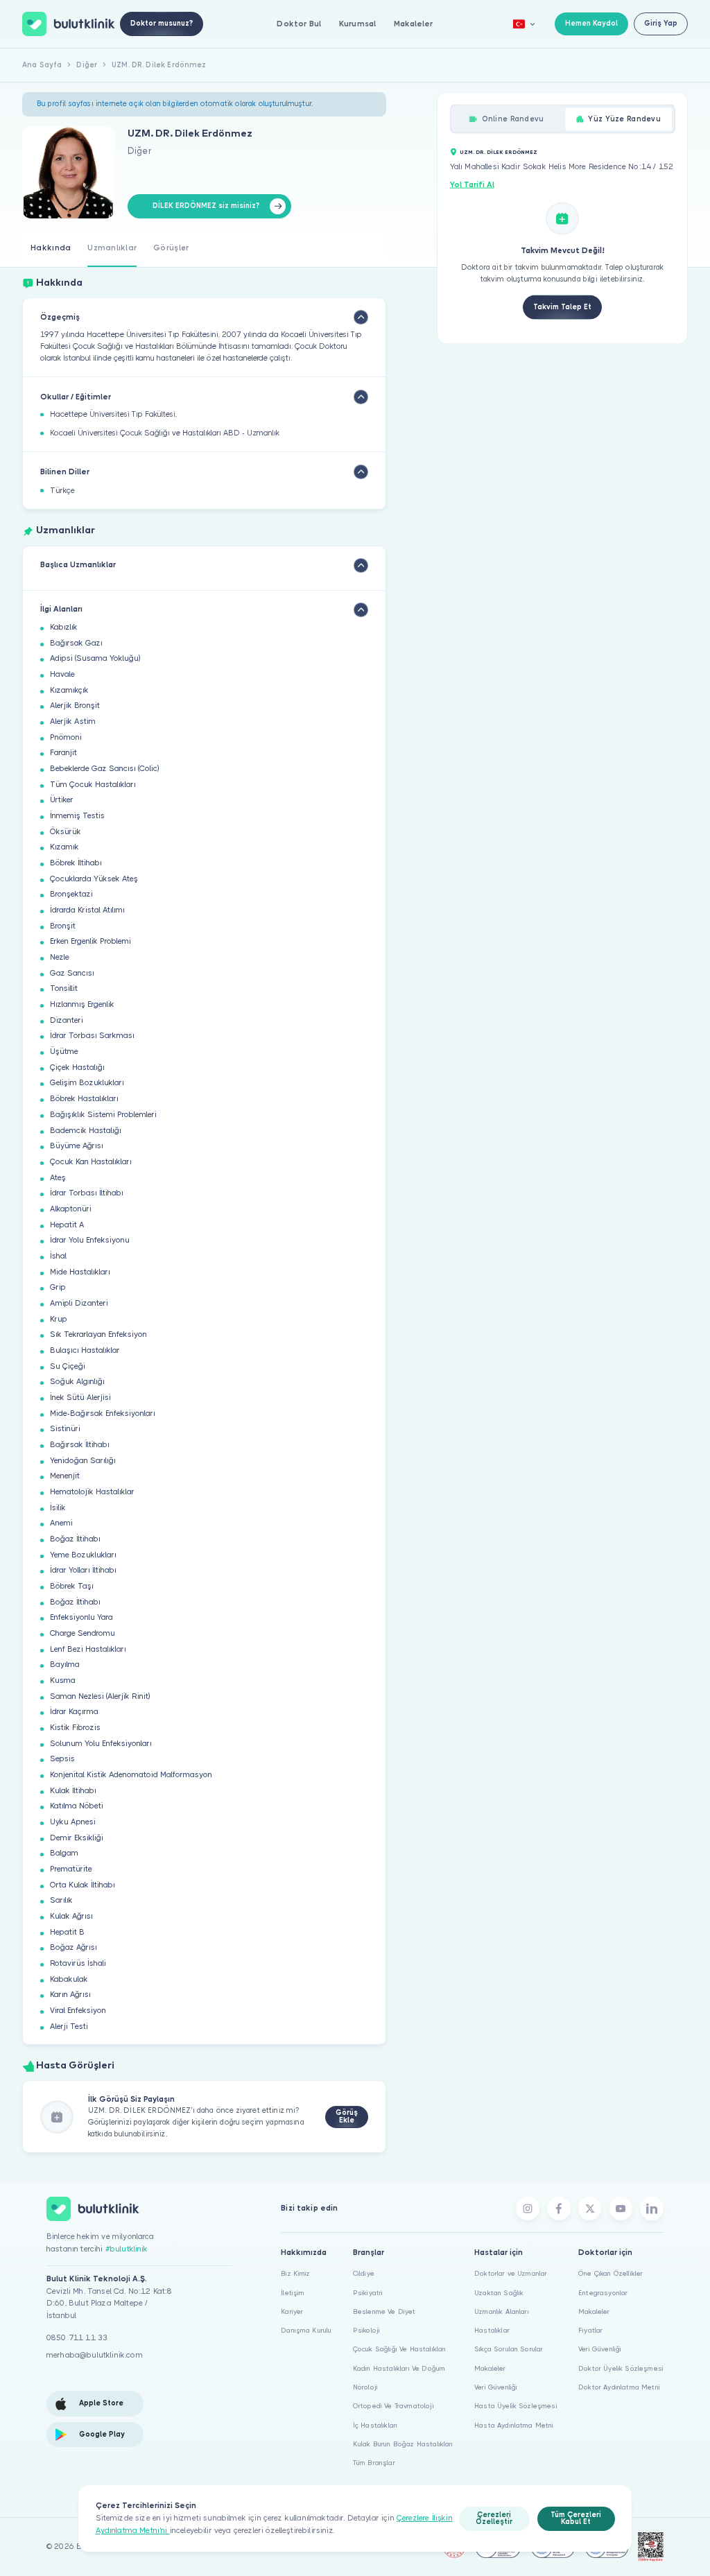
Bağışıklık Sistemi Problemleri (103, 1115)
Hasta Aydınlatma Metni (514, 2425)
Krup (59, 1319)
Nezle (60, 957)
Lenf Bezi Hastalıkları (88, 1649)
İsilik (58, 1508)
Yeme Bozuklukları (83, 1555)
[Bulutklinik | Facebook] (559, 2208)
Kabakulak (69, 1979)
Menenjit (65, 1476)
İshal (58, 1256)
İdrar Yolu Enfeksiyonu (90, 1240)
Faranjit (63, 753)
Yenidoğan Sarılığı (83, 1461)
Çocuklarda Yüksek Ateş (94, 879)
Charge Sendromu (83, 1633)
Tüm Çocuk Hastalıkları (93, 785)
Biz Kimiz (295, 2273)
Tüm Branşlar (374, 2463)
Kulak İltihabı (73, 1791)
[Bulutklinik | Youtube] (621, 2208)
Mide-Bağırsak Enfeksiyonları (103, 1414)
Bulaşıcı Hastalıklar (85, 1350)
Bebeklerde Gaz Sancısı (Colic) (104, 769)
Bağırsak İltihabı (80, 1445)
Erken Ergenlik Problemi (90, 941)
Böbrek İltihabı (76, 863)
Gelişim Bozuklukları (87, 1083)
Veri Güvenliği (496, 2387)
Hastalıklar (492, 2330)
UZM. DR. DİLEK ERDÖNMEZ (499, 152)
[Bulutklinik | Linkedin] (652, 2208)
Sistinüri (65, 1429)
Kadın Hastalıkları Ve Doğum (399, 2368)
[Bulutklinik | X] (590, 2208)
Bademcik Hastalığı (86, 1131)
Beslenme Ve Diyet (384, 2311)
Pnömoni (66, 737)
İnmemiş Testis (77, 816)
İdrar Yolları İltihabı (83, 1570)
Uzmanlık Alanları (502, 2311)
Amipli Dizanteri (79, 1303)
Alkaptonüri (71, 1209)
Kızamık (64, 847)
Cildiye (364, 2273)
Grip (58, 1287)
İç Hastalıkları (375, 2425)
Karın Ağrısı (70, 1995)
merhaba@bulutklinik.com (95, 2355)
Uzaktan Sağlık (499, 2293)
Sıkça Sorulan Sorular (509, 2349)
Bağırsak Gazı (76, 643)
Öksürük (66, 832)
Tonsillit (64, 988)
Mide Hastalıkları (80, 1272)
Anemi (61, 1523)
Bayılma (65, 1665)
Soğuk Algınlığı (77, 1382)
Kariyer (292, 2311)
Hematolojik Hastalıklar (92, 1492)
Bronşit (63, 926)
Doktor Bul (299, 24)
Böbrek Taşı (72, 1586)
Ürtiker (62, 800)
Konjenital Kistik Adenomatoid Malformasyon (131, 1775)
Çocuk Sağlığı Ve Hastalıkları (400, 2349)
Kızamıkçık (69, 690)
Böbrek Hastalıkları (84, 1099)
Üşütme (64, 1052)
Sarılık (61, 1900)
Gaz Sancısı (72, 973)
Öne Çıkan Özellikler (611, 2273)
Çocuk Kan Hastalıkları (91, 1162)
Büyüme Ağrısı (77, 1146)
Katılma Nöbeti (77, 1806)
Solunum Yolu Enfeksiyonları (101, 1744)
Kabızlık (64, 627)
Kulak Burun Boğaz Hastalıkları (403, 2444)
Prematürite (71, 1869)
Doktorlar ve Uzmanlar (511, 2273)
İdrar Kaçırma (74, 1712)
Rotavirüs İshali (78, 1963)
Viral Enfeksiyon (78, 2011)
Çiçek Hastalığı (77, 1067)
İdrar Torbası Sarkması (92, 1036)
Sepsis (62, 1759)
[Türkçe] (524, 24)
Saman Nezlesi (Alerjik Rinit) (100, 1696)
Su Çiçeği (68, 1366)
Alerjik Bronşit (75, 706)
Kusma (63, 1680)
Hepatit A (67, 1225)
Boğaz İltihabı (75, 1539)
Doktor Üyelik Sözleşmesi (621, 2368)
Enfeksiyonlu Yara (81, 1617)
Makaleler (413, 24)
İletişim (293, 2293)
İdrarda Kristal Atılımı (87, 910)
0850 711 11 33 (77, 2338)
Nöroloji (365, 2387)
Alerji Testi (69, 2026)
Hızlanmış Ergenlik (82, 1004)
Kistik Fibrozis (75, 1728)
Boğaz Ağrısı (73, 1947)
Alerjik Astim (73, 721)
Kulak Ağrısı (71, 1916)
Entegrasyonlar (603, 2293)
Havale (62, 674)
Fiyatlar (590, 2330)
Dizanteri (67, 1020)
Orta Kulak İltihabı (83, 1885)
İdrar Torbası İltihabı (87, 1193)
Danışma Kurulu (306, 2330)
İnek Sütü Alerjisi (80, 1398)
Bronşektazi (71, 894)
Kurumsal (357, 24)
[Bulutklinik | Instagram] (528, 2208)
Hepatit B (67, 1932)
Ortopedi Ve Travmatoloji (393, 2406)
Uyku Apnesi (73, 1822)
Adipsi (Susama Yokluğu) (95, 658)
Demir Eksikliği (77, 1838)
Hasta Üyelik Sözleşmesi (516, 2406)
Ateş (58, 1178)
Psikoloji (366, 2330)
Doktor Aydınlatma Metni (619, 2387)
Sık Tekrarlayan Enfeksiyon (98, 1334)
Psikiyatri (368, 2293)
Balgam (64, 1853)
